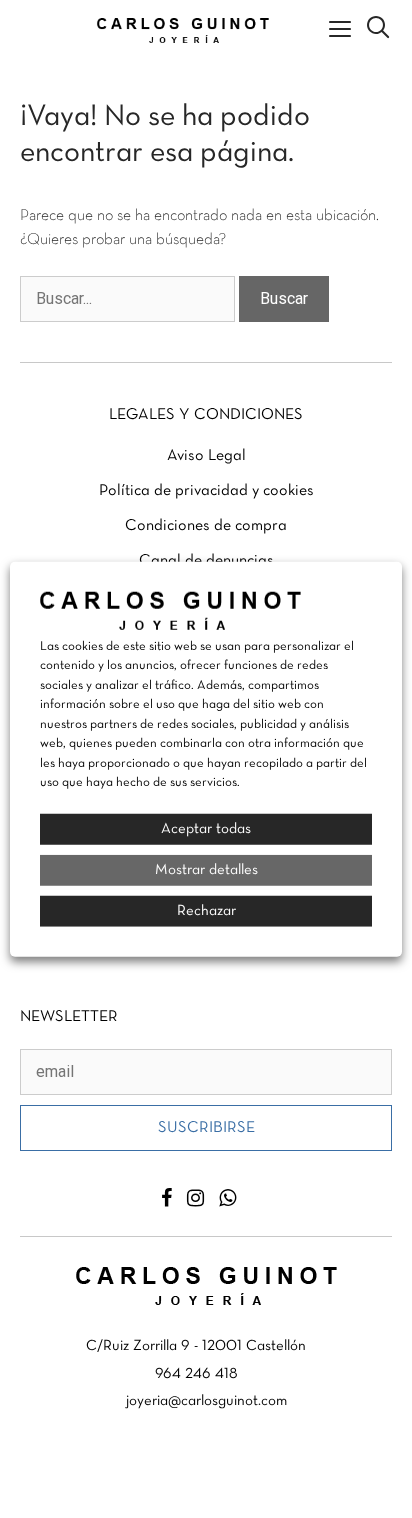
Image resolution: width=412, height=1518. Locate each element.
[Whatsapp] (227, 1198)
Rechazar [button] (206, 910)
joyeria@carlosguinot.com (206, 1401)
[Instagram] (195, 1198)
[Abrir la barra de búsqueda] (378, 30)
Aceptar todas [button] (206, 828)
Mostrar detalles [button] (206, 869)
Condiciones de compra (206, 526)
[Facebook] (166, 1198)
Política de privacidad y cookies (206, 491)
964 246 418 (196, 1374)
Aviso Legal (206, 456)
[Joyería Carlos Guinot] (188, 30)
